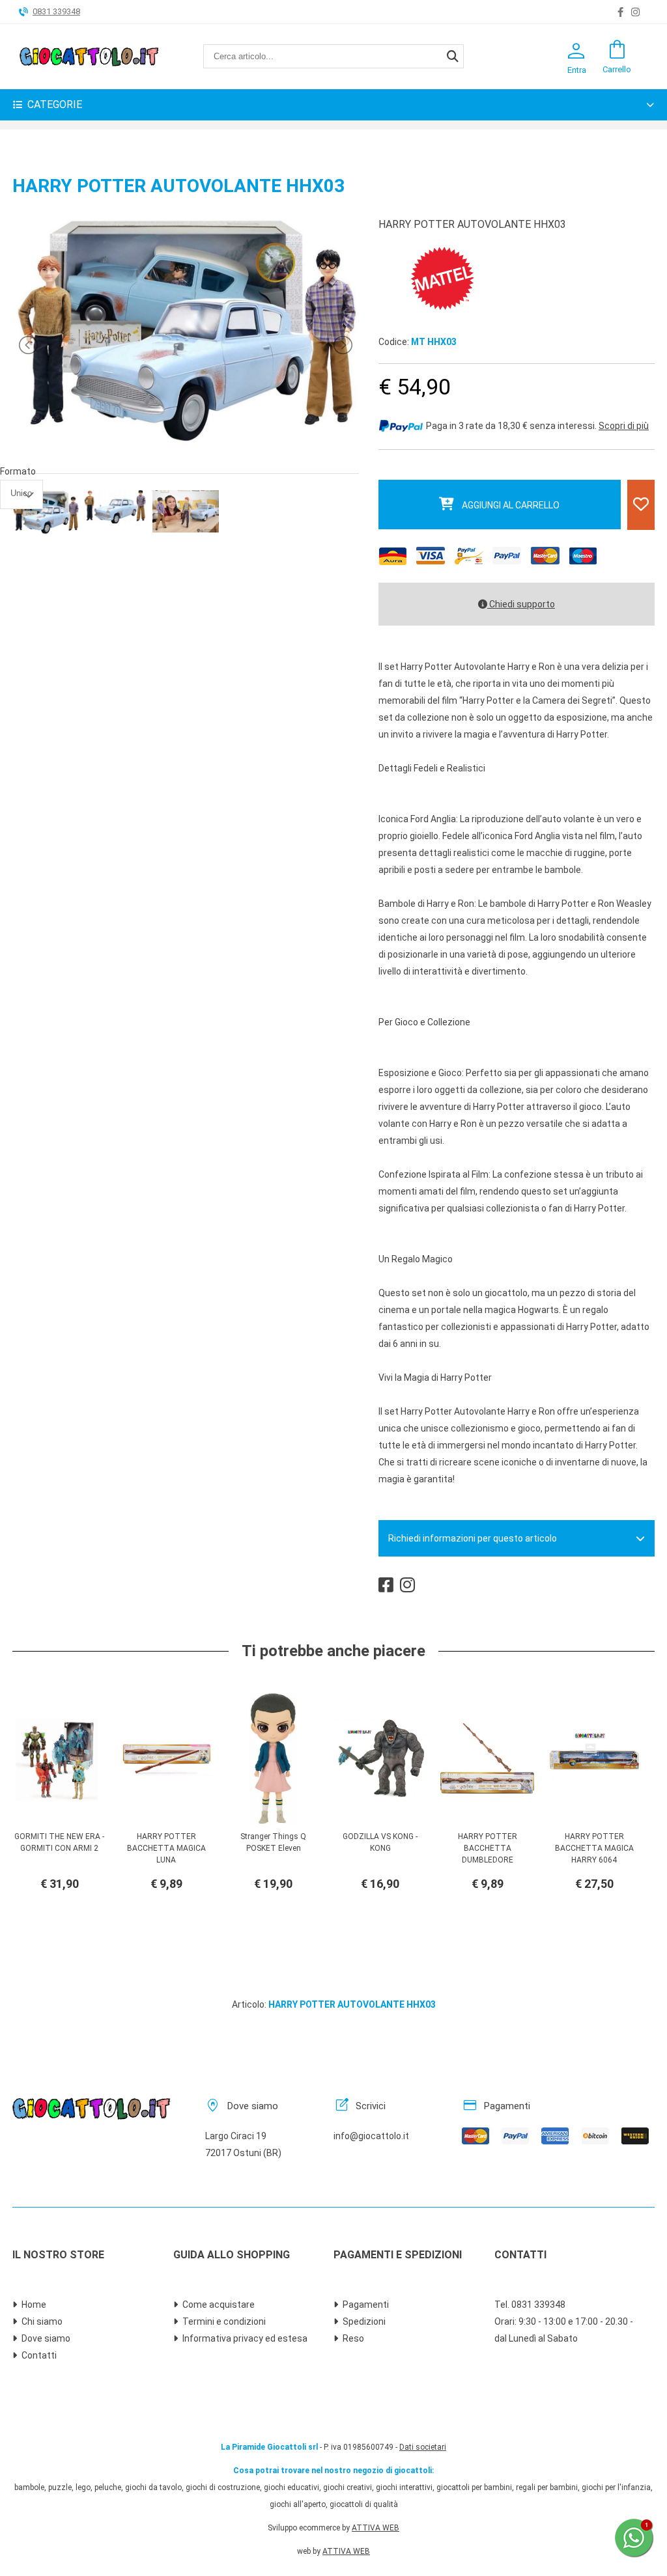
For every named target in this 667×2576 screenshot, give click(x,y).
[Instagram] (635, 12)
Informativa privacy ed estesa (245, 2338)
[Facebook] (620, 12)
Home (34, 2305)
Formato (18, 471)
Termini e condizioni (224, 2321)
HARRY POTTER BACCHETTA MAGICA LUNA (166, 1848)
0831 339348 (56, 11)
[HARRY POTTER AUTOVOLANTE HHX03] (186, 445)
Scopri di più (624, 426)
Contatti (39, 2355)
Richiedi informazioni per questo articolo (473, 1538)
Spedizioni (364, 2321)
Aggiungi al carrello (511, 505)
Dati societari (423, 2447)
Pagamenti (366, 2305)
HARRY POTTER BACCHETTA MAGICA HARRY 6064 (594, 1848)
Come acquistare (219, 2305)
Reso (353, 2338)
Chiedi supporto (521, 604)
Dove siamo (46, 2338)
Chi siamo (42, 2321)
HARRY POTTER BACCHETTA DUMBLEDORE (488, 1848)
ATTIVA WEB (376, 2528)
